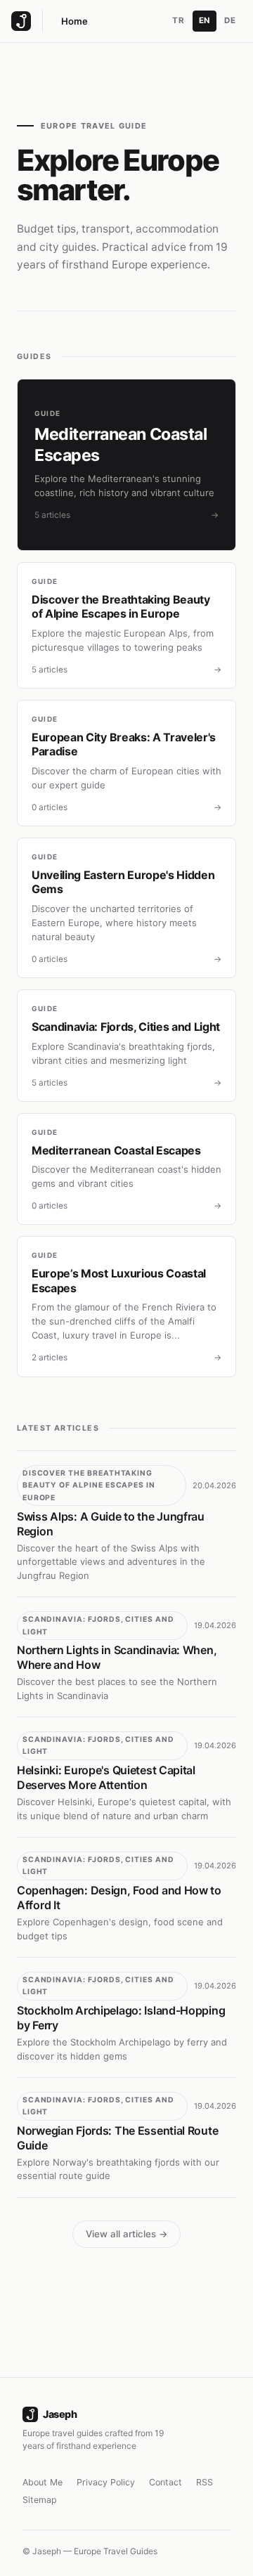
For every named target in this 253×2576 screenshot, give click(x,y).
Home (74, 21)
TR (178, 20)
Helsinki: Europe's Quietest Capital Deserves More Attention (106, 1777)
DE (230, 20)
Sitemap (40, 2500)
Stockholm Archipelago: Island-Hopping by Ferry (121, 2018)
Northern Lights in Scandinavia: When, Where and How (117, 1657)
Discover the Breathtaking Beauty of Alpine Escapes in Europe (89, 1485)
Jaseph (60, 2414)
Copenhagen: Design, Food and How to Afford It (119, 1898)
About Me (43, 2482)
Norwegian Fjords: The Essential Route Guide (117, 2138)
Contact (166, 2482)
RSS (205, 2482)
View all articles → (127, 2234)
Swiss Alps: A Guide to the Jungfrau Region (111, 1524)
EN (205, 20)
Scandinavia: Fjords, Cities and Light (98, 1626)
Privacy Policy (106, 2482)
